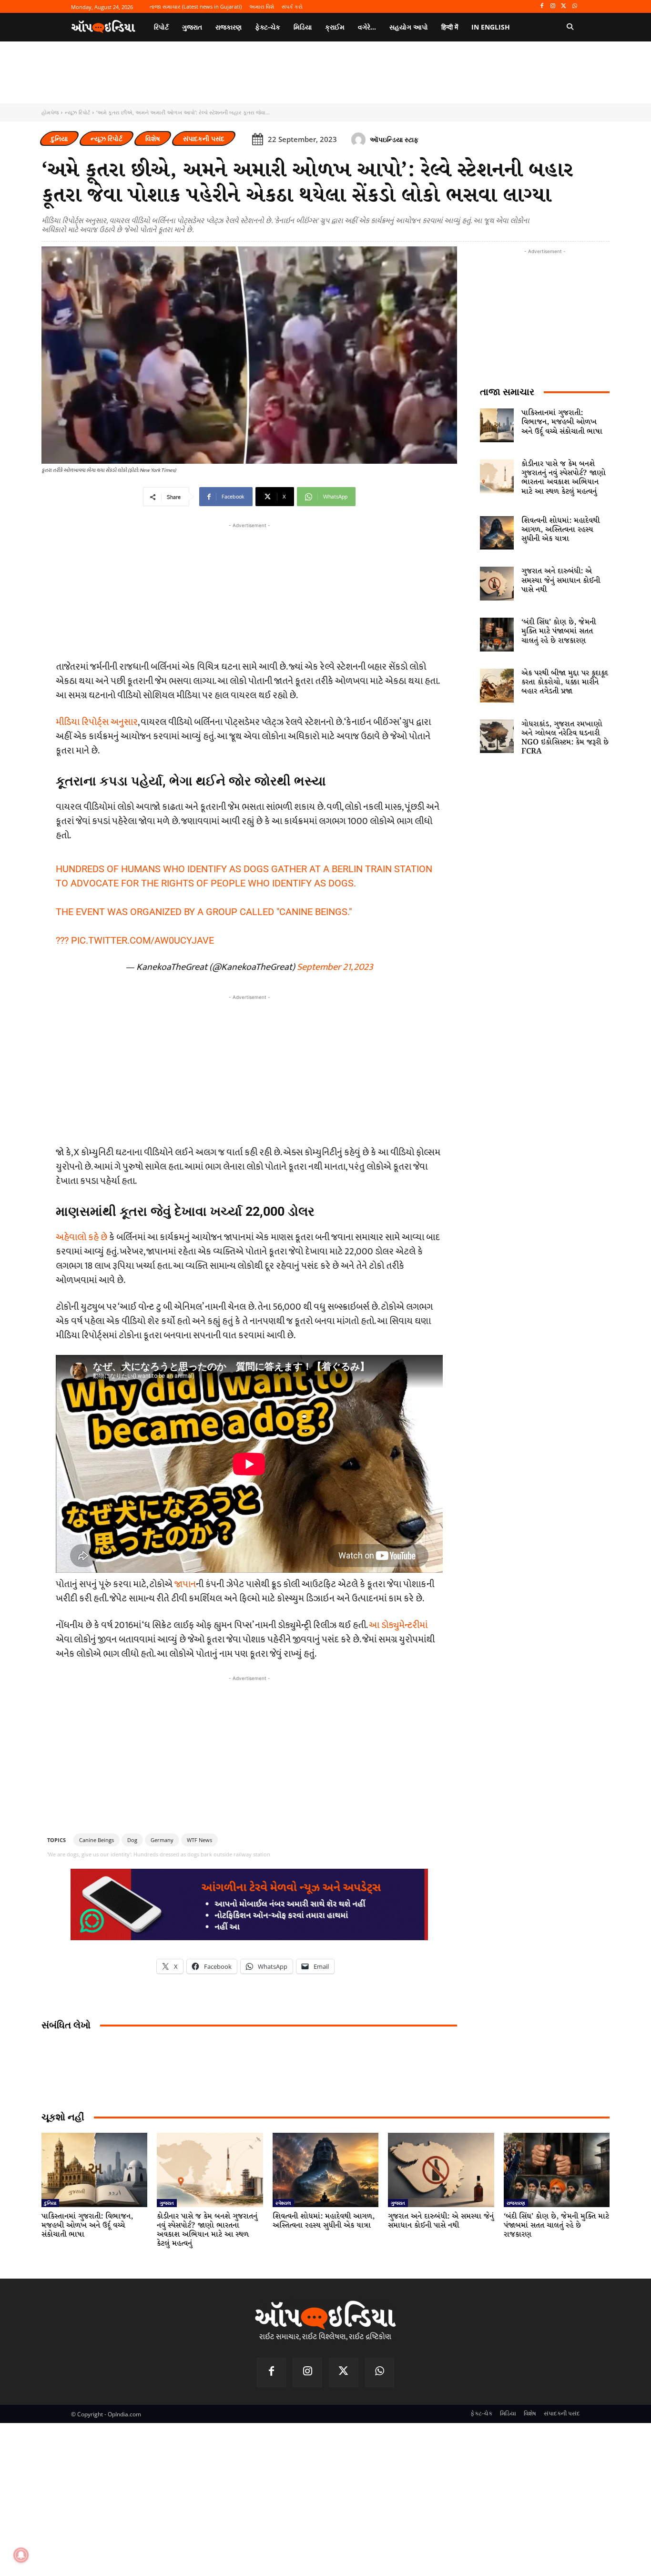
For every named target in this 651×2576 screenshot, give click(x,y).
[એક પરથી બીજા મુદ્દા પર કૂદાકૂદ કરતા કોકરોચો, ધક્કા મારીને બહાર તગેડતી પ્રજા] (497, 686)
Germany (162, 1840)
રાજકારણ (516, 2203)
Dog (132, 1840)
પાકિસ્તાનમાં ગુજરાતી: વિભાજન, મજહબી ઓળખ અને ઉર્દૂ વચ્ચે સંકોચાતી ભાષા (562, 422)
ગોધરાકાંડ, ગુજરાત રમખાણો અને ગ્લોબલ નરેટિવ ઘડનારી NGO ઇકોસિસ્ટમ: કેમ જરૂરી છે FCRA (565, 738)
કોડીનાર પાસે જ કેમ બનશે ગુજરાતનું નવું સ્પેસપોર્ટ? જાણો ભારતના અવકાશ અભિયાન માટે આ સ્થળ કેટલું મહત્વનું (564, 478)
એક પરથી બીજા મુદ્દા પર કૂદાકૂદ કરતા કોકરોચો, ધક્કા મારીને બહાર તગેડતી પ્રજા (565, 682)
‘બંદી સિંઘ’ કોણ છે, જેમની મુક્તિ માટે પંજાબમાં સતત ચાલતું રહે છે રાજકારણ (559, 631)
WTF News (199, 1840)
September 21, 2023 (335, 967)
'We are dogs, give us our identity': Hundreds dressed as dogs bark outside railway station (159, 1854)
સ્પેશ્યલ (283, 2203)
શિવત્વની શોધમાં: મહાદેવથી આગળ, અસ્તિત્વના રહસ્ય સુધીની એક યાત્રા (560, 530)
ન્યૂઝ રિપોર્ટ (77, 112)
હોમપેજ (50, 112)
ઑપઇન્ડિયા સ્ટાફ (394, 139)
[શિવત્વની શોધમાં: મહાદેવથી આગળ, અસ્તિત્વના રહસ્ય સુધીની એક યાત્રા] (497, 533)
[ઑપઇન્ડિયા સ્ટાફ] (360, 140)
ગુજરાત (167, 2203)
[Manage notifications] (21, 2555)
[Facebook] (542, 6)
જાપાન (185, 1584)
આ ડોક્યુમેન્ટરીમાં (398, 1625)
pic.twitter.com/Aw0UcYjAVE (142, 940)
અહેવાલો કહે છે (81, 1237)
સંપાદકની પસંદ (204, 138)
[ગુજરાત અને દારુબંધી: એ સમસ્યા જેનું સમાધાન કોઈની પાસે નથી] (497, 584)
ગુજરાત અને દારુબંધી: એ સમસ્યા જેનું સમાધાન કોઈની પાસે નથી (561, 580)
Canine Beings (97, 1840)
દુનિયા (59, 138)
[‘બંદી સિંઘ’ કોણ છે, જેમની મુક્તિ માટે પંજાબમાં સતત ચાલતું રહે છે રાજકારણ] (497, 635)
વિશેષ (153, 138)
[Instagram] (553, 6)
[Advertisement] (249, 1069)
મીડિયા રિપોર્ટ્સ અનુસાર (97, 722)
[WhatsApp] (575, 6)
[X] (564, 6)
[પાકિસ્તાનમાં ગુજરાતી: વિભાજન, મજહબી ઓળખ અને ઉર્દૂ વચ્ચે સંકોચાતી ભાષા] (497, 425)
